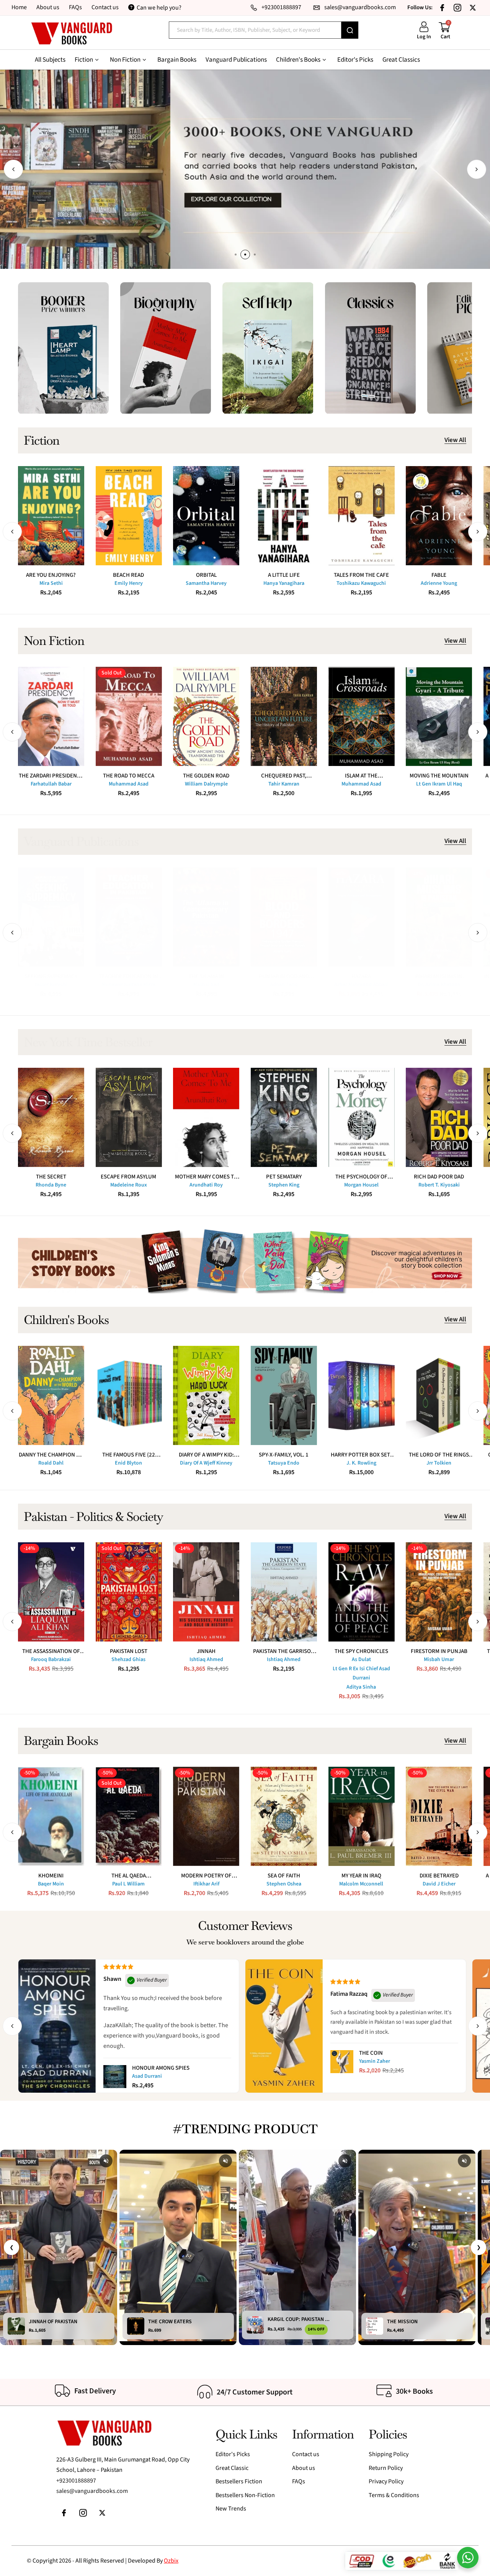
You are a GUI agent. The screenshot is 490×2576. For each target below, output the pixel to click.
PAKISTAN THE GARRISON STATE (284, 1651)
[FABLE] (439, 516)
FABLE (439, 575)
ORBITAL (206, 575)
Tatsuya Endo (284, 1463)
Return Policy (386, 2468)
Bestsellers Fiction (239, 2481)
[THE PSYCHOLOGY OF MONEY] (362, 1117)
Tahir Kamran (284, 784)
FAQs (75, 7)
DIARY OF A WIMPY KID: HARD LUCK (206, 1455)
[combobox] (255, 30)
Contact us (105, 7)
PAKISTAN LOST (129, 1651)
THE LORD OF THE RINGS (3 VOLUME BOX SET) (439, 1455)
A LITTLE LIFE (284, 575)
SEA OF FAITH (284, 1876)
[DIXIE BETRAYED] (439, 1816)
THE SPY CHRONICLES (361, 1651)
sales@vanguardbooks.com (92, 2491)
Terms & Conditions (394, 2495)
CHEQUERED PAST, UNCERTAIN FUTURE (284, 776)
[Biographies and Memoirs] (166, 348)
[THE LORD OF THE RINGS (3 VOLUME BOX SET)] (439, 1395)
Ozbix (171, 2561)
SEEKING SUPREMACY (51, 976)
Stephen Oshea (284, 1884)
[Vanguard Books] (71, 34)
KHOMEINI (51, 1876)
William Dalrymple (206, 784)
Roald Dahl (51, 1463)
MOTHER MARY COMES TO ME (206, 1177)
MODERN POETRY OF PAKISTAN (206, 1876)
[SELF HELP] (268, 348)
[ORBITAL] (206, 516)
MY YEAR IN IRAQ (361, 1876)
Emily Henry (129, 583)
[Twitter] (473, 8)
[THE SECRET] (51, 1117)
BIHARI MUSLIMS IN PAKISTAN (439, 976)
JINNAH (206, 1651)
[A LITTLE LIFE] (284, 516)
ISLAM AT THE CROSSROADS (361, 776)
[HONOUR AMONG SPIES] (115, 2077)
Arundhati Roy (206, 1185)
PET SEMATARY (284, 1177)
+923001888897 (76, 2481)
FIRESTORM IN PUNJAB (439, 1651)
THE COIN (371, 2053)
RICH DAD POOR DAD (439, 1177)
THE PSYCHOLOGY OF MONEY (361, 1177)
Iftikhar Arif (206, 1884)
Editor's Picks (233, 2454)
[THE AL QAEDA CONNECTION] (129, 1816)
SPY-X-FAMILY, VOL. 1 (284, 1455)
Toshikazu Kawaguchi (361, 583)
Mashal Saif (206, 985)
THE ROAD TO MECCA (129, 776)
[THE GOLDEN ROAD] (206, 716)
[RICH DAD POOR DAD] (439, 1117)
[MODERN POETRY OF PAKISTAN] (206, 1816)
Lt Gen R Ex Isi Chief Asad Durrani (361, 1673)
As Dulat (361, 1660)
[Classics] (370, 348)
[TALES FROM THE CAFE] (362, 516)
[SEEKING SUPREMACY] (51, 917)
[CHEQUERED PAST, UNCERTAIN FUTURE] (284, 716)
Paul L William (128, 1884)
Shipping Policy (389, 2454)
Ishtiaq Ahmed (206, 1660)
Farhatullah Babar (51, 784)
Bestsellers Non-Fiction (245, 2495)
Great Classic (232, 2468)
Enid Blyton (128, 1463)
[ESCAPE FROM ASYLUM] (129, 1117)
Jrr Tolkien (439, 1463)
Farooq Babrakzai (51, 1660)
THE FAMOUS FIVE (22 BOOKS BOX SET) (129, 1455)
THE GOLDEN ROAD (206, 776)
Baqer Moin (51, 1884)
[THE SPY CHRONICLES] (362, 1592)
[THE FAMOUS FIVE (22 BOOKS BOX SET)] (129, 1395)
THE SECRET (51, 1177)
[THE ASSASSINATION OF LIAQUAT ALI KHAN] (51, 1592)
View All (455, 440)
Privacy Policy (386, 2481)
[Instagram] (457, 8)
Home (19, 7)
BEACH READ (128, 575)
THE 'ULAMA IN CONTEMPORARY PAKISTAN (206, 976)
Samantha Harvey (206, 583)
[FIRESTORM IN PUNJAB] (439, 1592)
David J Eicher (439, 1884)
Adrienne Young (439, 583)
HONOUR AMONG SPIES (161, 2068)
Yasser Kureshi (51, 985)
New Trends (231, 2509)
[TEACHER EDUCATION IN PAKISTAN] (129, 917)
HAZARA (361, 976)
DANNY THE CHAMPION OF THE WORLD (51, 1455)
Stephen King (284, 1185)
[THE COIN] (342, 2062)
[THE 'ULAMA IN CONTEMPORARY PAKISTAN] (206, 917)
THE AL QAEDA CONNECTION (129, 1876)
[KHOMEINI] (51, 1816)
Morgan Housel (361, 1185)
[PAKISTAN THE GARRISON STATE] (284, 1592)
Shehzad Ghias (128, 1660)
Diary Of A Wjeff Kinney (206, 1463)
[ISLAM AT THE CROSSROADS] (362, 716)
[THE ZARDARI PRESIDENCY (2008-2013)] (51, 716)
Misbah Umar (439, 1660)
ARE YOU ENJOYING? (51, 575)
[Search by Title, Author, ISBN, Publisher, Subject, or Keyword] (350, 30)
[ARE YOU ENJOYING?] (51, 516)
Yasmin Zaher (375, 2061)
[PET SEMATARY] (284, 1117)
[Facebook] (442, 8)
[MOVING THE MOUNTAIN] (439, 716)
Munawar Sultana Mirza (129, 985)
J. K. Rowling (361, 1463)
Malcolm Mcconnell (361, 1884)
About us (48, 7)
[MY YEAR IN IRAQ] (362, 1816)
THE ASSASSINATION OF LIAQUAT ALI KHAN (51, 1651)
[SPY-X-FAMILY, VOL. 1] (284, 1395)
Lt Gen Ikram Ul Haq (439, 784)
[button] (13, 169)
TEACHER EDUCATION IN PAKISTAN (128, 976)
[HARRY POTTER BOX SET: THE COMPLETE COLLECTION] (362, 1395)
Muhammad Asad (129, 784)
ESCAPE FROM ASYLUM (128, 1177)
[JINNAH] (206, 1592)
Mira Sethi (51, 583)
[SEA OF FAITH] (284, 1816)
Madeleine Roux (129, 1185)
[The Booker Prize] (63, 348)
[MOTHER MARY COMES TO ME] (206, 1117)
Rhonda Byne (51, 1185)
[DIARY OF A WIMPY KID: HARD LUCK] (206, 1395)
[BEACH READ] (129, 516)
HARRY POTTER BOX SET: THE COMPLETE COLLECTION (361, 1455)
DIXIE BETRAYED (439, 1876)
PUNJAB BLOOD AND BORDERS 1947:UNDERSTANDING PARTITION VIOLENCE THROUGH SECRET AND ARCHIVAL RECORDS (284, 976)
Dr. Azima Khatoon (439, 985)
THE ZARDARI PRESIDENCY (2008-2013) (51, 776)
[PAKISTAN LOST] (129, 1592)
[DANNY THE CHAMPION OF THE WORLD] (51, 1395)
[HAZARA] (362, 917)
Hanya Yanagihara (284, 583)
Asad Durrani (147, 2076)
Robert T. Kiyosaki (439, 1185)
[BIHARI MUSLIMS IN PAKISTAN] (439, 917)
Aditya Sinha (361, 1687)
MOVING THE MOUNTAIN (439, 776)
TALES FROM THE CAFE (361, 575)
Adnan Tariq (284, 985)
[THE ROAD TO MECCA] (129, 716)
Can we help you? (159, 8)
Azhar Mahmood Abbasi (361, 985)
